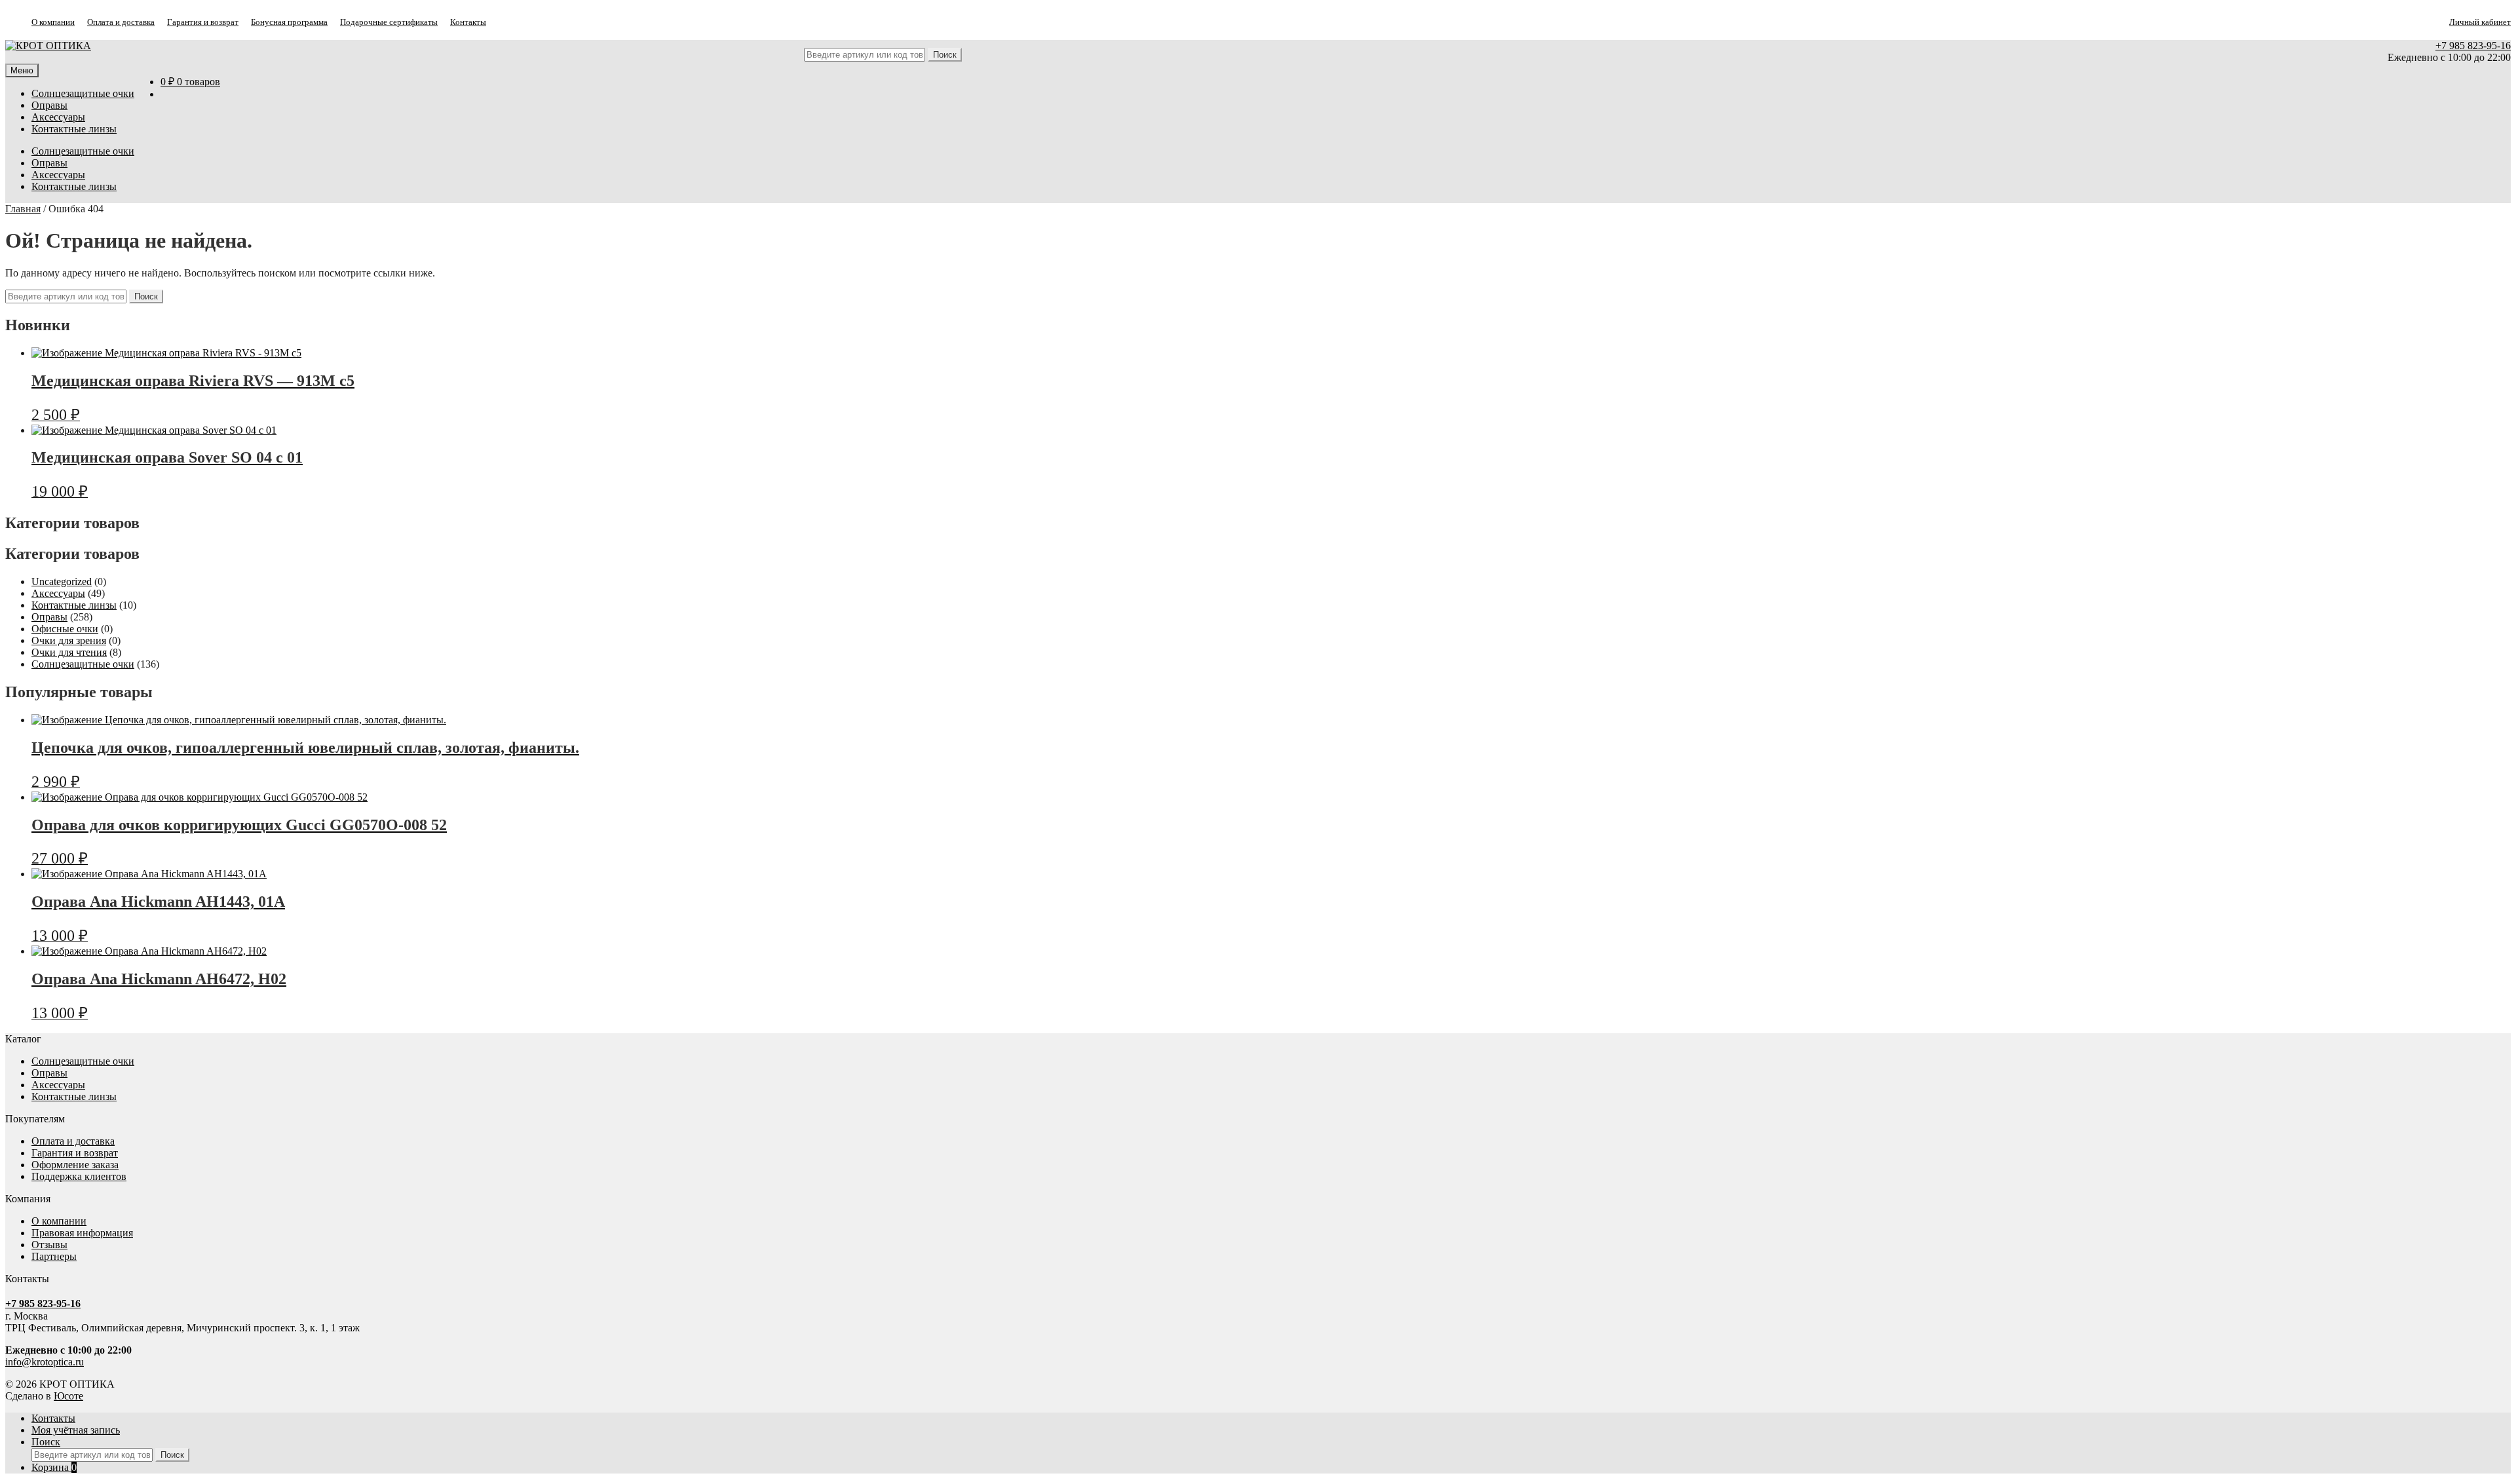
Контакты (468, 22)
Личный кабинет (2480, 22)
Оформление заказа (75, 1165)
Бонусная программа (289, 22)
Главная (23, 209)
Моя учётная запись (76, 1430)
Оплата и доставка (121, 22)
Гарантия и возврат (203, 22)
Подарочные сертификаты (389, 22)
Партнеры (54, 1256)
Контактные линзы (74, 129)
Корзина (54, 1467)
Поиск (46, 1442)
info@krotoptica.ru (45, 1362)
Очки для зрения (69, 640)
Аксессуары (58, 117)
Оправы (49, 105)
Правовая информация (82, 1233)
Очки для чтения (69, 652)
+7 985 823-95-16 (2473, 46)
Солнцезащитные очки (83, 93)
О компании (53, 22)
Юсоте (68, 1396)
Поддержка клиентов (79, 1176)
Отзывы (49, 1245)
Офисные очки (65, 629)
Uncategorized (62, 581)
